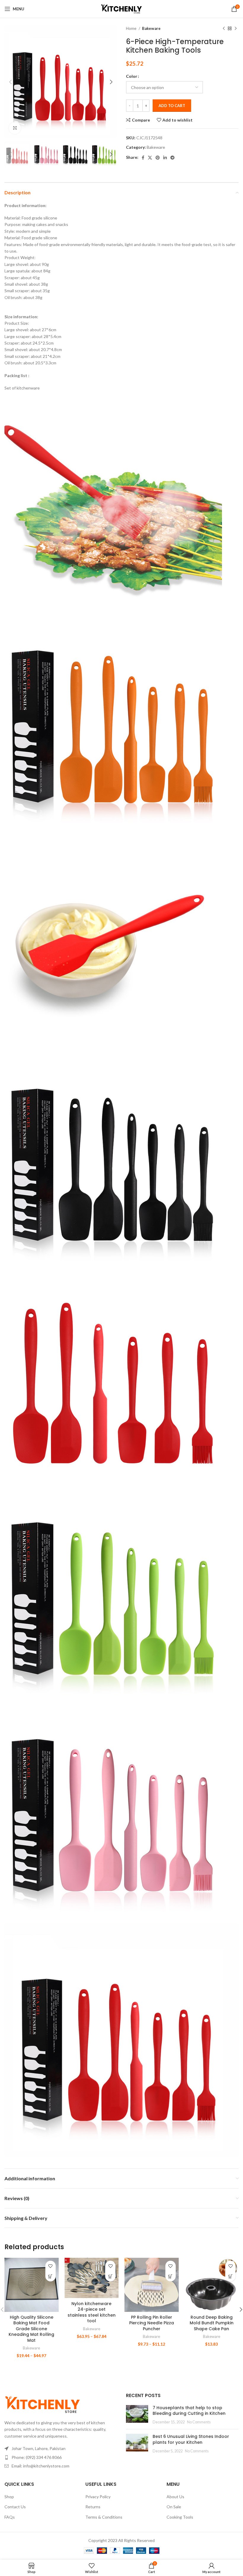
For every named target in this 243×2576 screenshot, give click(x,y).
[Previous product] (224, 29)
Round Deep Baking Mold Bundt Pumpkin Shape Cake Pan (212, 2323)
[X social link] (150, 158)
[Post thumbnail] (137, 2415)
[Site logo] (121, 8)
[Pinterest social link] (158, 158)
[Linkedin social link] (165, 158)
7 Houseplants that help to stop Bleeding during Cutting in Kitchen (189, 2411)
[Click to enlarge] (15, 128)
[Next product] (236, 29)
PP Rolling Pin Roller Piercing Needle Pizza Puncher (152, 2323)
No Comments (199, 2422)
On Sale (174, 2507)
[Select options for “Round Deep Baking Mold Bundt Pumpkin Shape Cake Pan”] (230, 2276)
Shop (9, 2497)
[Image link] (43, 2404)
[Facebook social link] (143, 158)
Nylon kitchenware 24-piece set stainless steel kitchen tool (92, 2312)
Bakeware (151, 28)
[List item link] (61, 2457)
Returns (93, 2507)
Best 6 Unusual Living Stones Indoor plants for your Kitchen (191, 2439)
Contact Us (15, 2507)
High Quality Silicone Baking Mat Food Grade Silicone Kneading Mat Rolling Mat (31, 2329)
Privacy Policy (98, 2497)
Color (132, 76)
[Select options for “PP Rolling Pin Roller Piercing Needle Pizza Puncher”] (171, 2276)
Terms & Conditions (104, 2517)
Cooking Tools (180, 2517)
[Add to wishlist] (51, 2266)
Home (132, 28)
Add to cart (172, 106)
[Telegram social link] (172, 158)
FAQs (10, 2517)
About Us (175, 2497)
